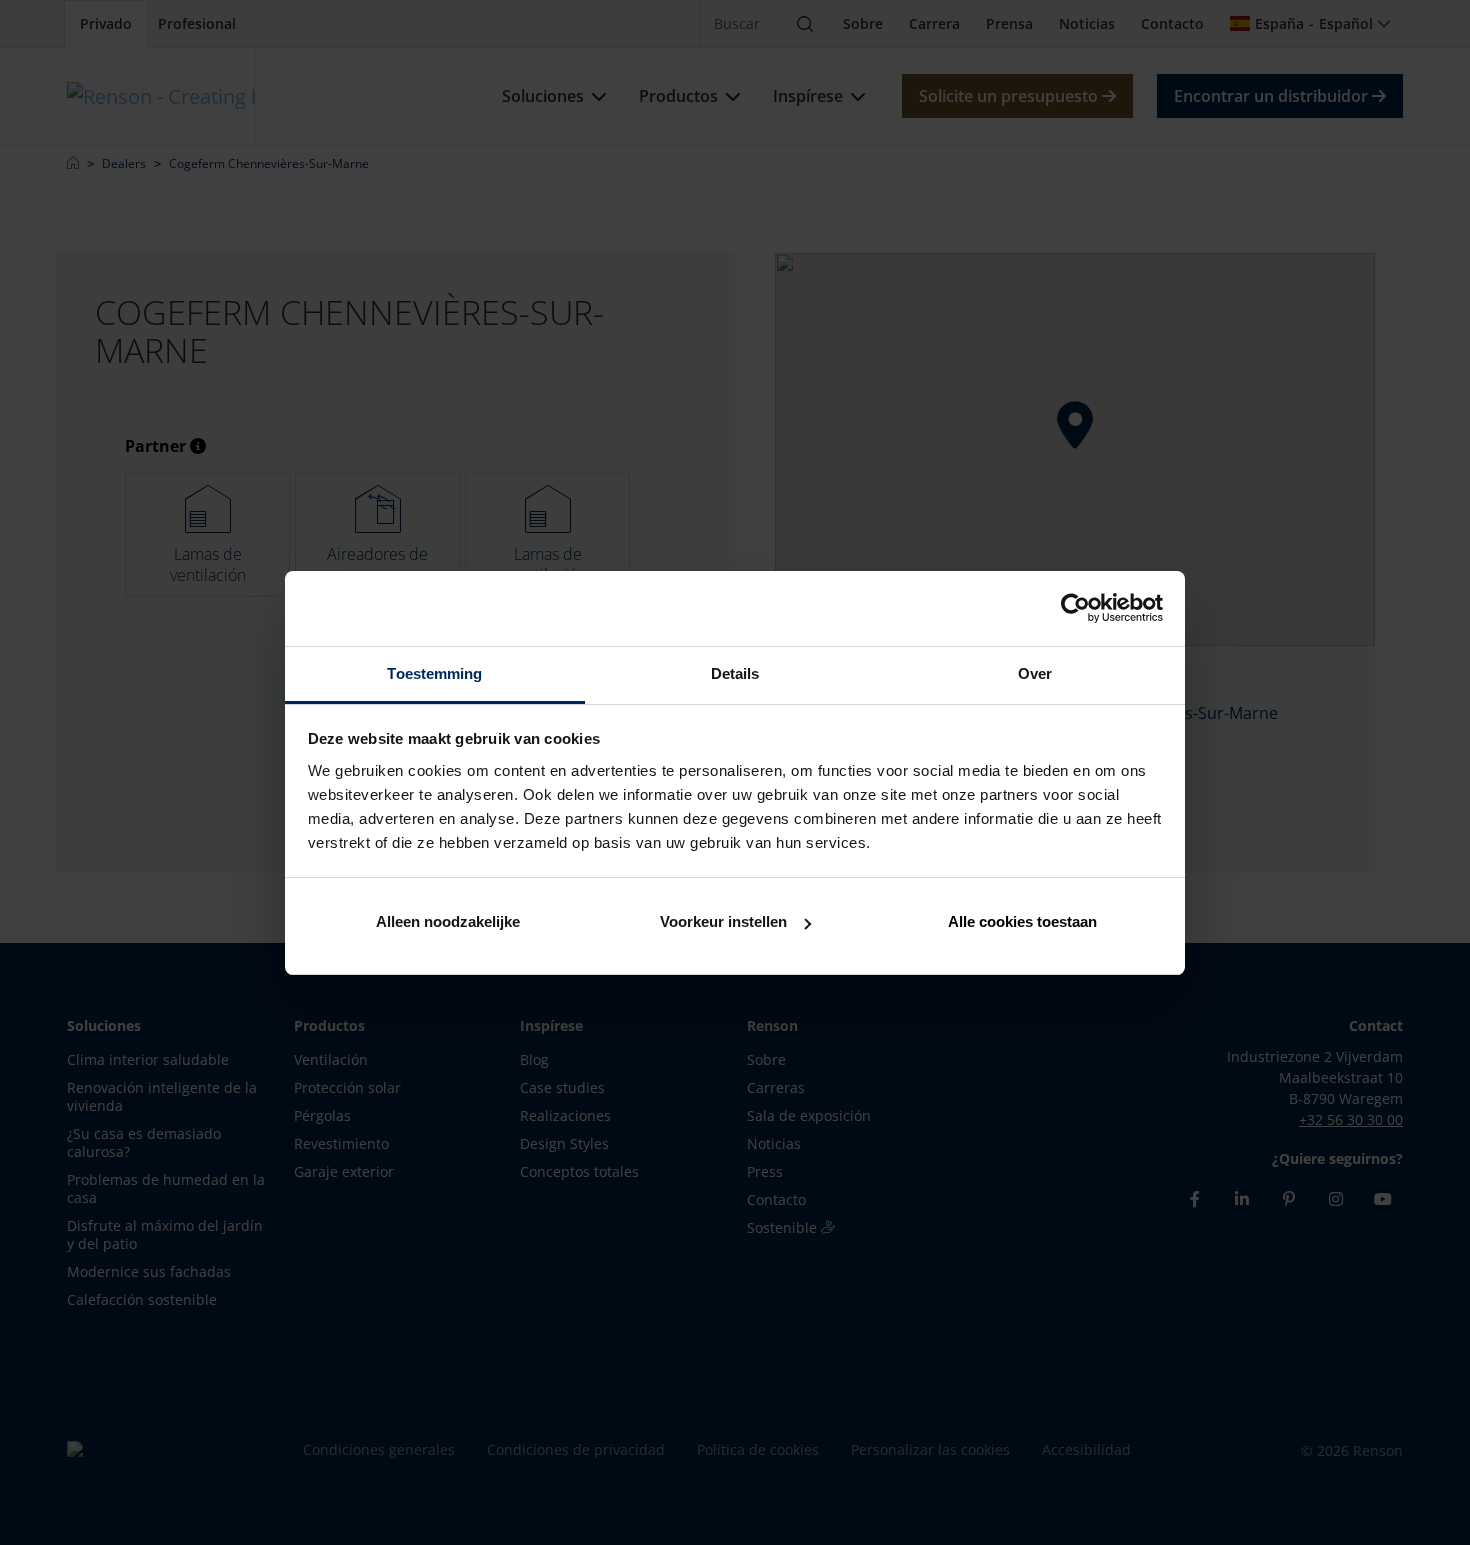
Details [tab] (735, 673)
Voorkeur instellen (723, 921)
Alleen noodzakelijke (448, 921)
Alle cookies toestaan (1022, 921)
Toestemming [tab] (434, 673)
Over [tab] (1035, 673)
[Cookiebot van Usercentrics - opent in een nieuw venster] (1075, 608)
